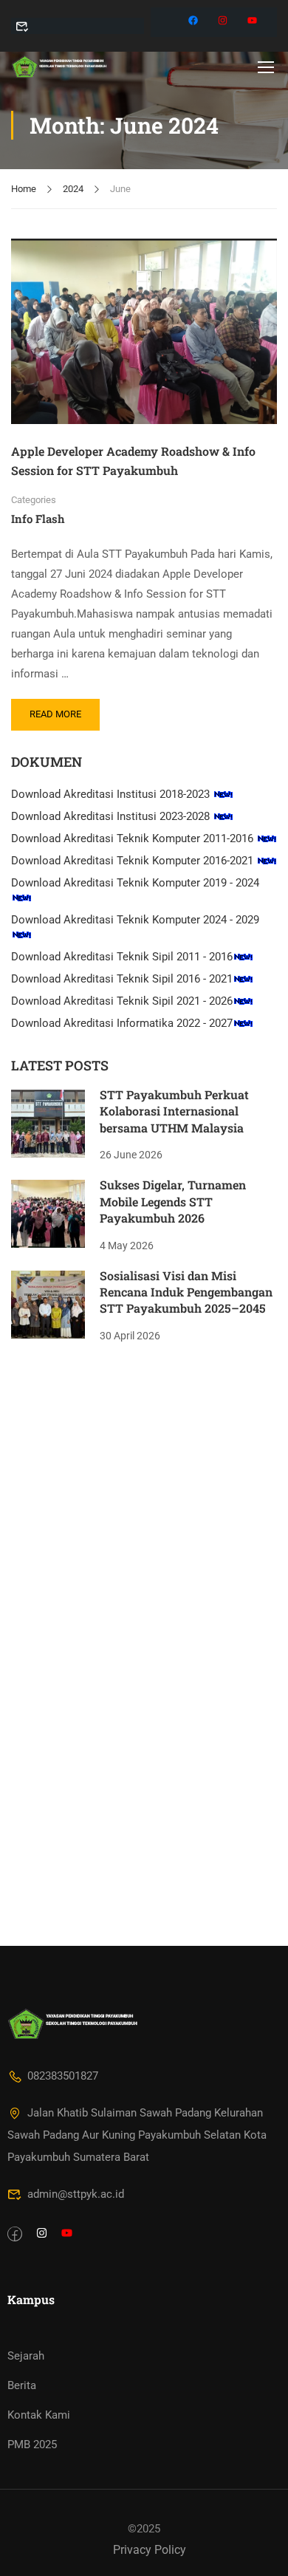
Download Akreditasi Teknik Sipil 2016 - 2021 (122, 979)
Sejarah (26, 2356)
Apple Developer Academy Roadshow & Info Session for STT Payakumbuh (133, 461)
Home (24, 189)
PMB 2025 (32, 2445)
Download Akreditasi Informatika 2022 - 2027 (122, 1023)
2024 (73, 189)
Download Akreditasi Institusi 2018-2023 (112, 794)
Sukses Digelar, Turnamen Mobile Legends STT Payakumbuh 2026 (173, 1201)
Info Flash (38, 519)
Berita (22, 2385)
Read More (59, 709)
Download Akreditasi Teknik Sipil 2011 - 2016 (122, 957)
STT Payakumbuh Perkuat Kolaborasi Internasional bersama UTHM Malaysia (174, 1111)
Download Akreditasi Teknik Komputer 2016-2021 (134, 861)
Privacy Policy (150, 2550)
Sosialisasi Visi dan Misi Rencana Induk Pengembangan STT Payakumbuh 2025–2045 (186, 1292)
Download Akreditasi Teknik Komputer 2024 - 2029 (135, 920)
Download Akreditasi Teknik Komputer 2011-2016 (134, 838)
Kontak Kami (39, 2415)
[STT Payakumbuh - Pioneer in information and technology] (59, 66)
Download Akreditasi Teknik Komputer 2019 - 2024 (135, 883)
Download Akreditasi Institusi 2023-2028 (112, 816)
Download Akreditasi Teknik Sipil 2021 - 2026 (122, 1001)
